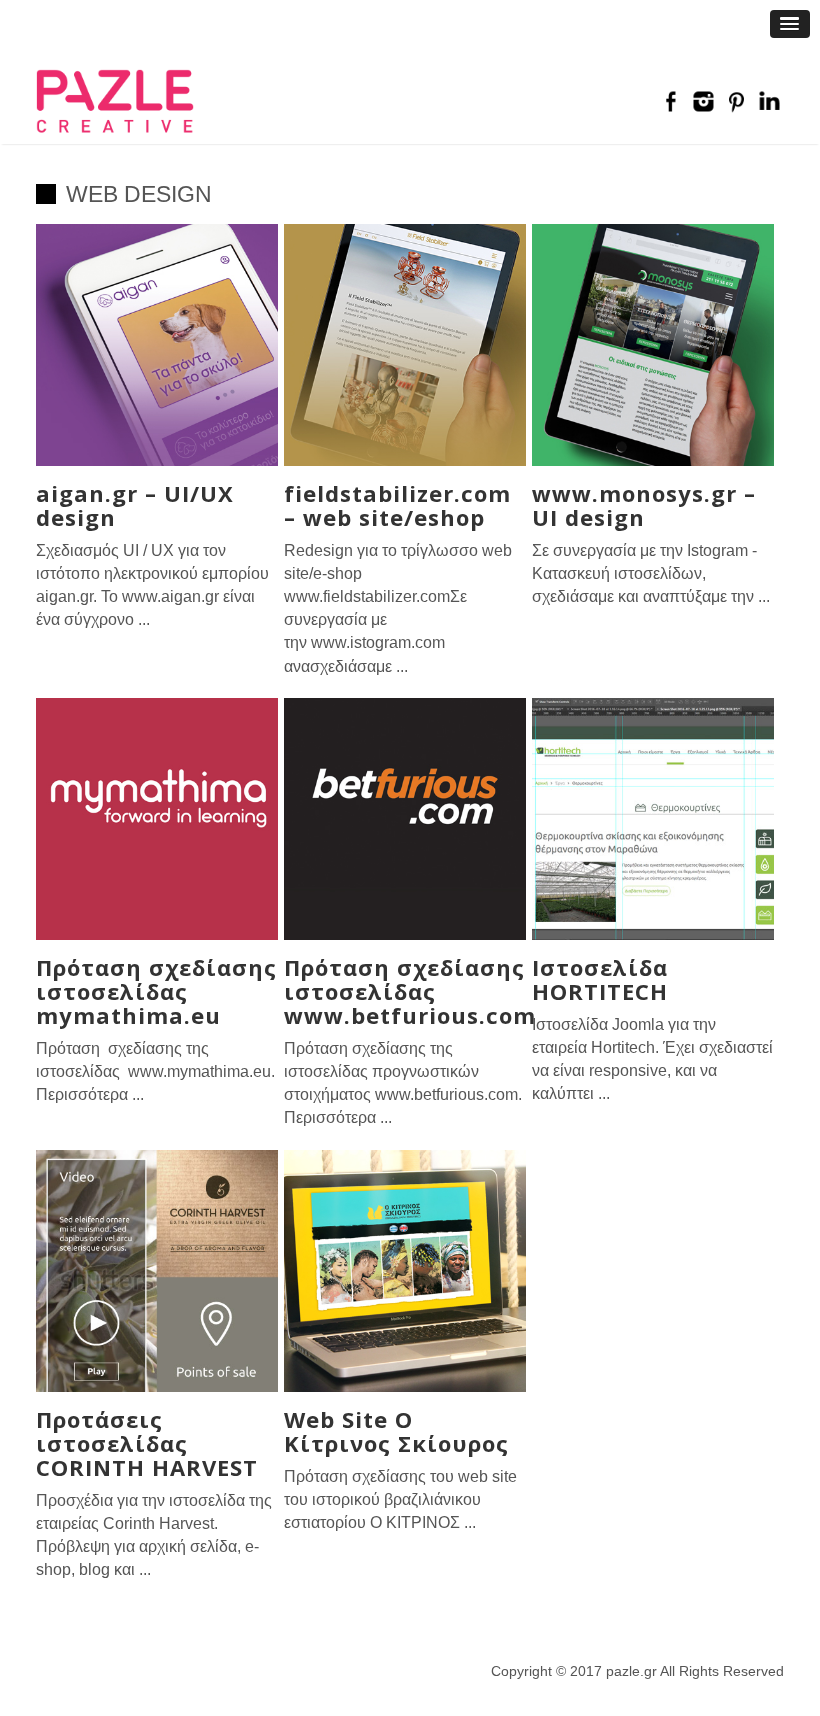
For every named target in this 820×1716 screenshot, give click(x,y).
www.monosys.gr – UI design (644, 505)
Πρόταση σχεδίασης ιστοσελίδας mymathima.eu (156, 991)
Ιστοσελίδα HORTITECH (600, 979)
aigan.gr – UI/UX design (135, 505)
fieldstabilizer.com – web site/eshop (397, 505)
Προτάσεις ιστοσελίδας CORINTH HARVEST (147, 1443)
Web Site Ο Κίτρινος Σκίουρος (396, 1431)
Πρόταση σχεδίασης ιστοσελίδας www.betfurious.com (410, 991)
